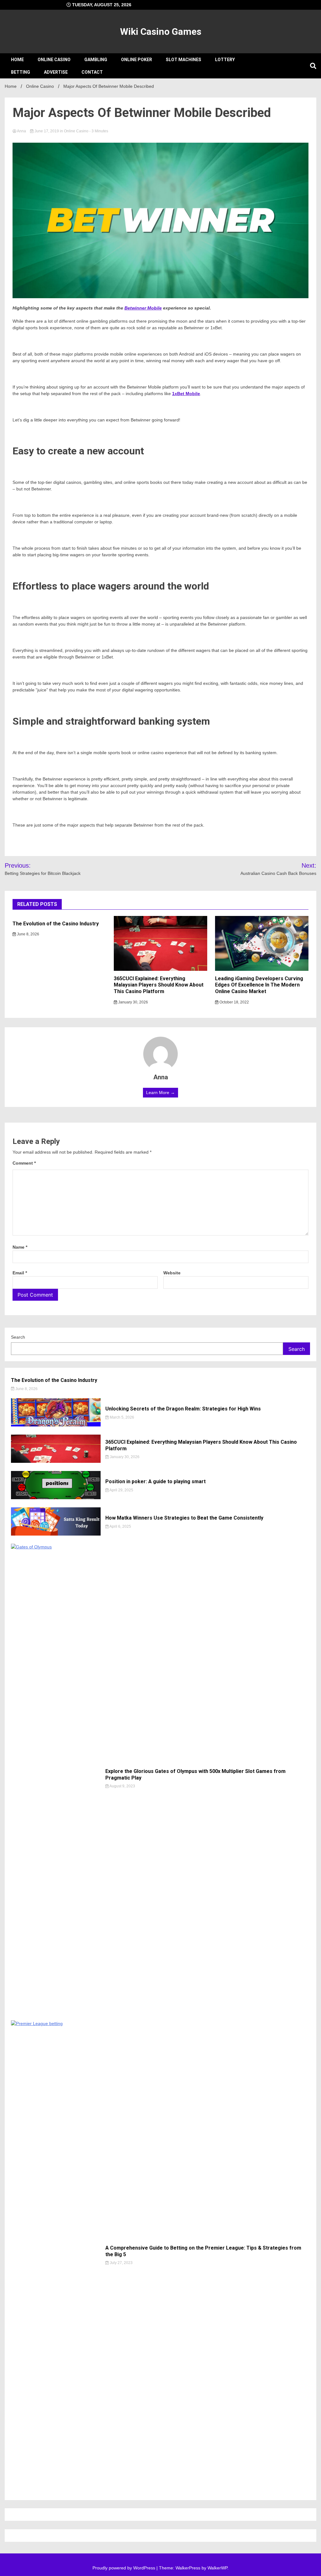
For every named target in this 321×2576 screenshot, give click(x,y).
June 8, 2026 (28, 934)
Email (20, 1273)
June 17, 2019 (47, 131)
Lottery (225, 60)
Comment (24, 1163)
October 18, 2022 (234, 1002)
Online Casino (54, 60)
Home (17, 60)
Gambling (96, 60)
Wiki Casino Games (161, 32)
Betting (21, 72)
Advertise (56, 72)
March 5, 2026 (121, 1417)
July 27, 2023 (121, 2263)
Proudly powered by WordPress (124, 2568)
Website (172, 1273)
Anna (22, 131)
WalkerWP (217, 2568)
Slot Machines (184, 60)
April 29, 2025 (121, 1490)
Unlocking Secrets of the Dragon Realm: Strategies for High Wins (183, 1409)
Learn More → (160, 1092)
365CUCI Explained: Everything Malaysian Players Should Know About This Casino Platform (159, 985)
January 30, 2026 (133, 1002)
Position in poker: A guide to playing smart (155, 1481)
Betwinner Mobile (143, 308)
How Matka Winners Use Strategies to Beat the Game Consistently (184, 1518)
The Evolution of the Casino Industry (56, 924)
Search (18, 1337)
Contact (92, 72)
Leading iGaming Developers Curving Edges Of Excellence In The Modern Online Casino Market (259, 985)
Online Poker (137, 60)
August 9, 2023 (122, 1786)
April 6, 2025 (120, 1526)
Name (20, 1247)
